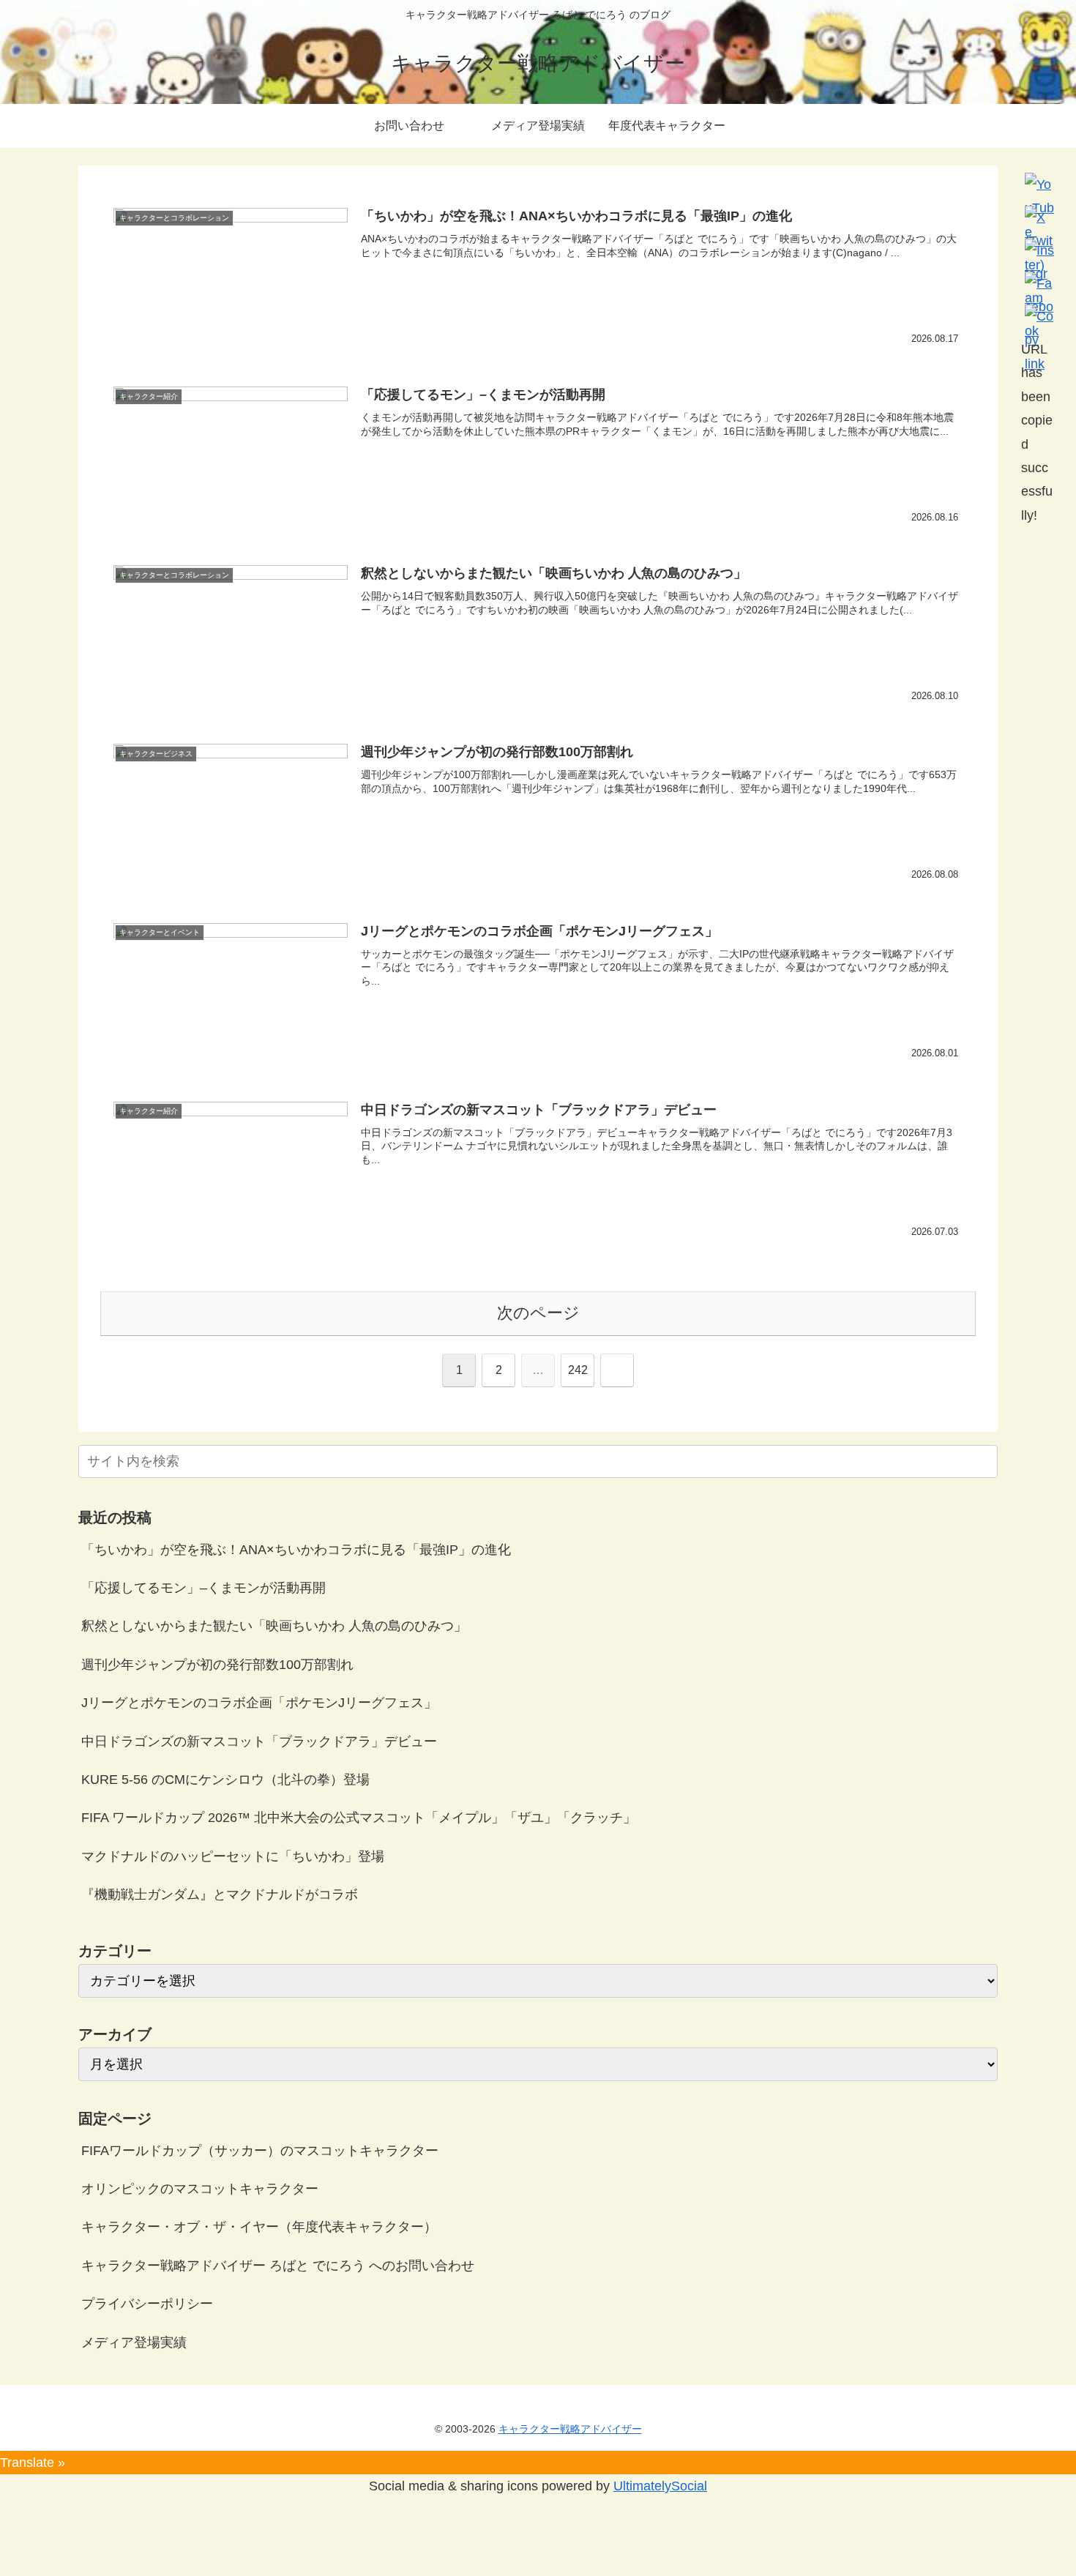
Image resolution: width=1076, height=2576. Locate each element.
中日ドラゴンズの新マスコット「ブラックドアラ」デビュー (259, 1741)
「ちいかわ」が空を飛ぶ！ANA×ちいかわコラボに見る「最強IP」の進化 (296, 1550)
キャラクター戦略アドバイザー (570, 2429)
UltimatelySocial (660, 2486)
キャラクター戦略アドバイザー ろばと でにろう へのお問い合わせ (278, 2266)
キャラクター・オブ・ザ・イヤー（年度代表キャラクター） (259, 2227)
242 (578, 1370)
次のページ (538, 1313)
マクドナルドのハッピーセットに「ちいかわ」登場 (233, 1856)
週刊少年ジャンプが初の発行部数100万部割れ (217, 1665)
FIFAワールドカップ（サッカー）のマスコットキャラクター (260, 2151)
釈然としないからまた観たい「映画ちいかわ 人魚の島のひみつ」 (274, 1626)
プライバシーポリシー (147, 2304)
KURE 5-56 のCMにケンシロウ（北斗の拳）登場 (225, 1780)
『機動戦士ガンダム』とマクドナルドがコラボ (220, 1894)
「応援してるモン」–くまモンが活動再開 (203, 1588)
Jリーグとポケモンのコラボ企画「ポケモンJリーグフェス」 (259, 1703)
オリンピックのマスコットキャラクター (200, 2189)
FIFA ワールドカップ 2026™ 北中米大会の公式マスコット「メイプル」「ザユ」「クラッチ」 (359, 1818)
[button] (984, 1461)
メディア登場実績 (134, 2342)
